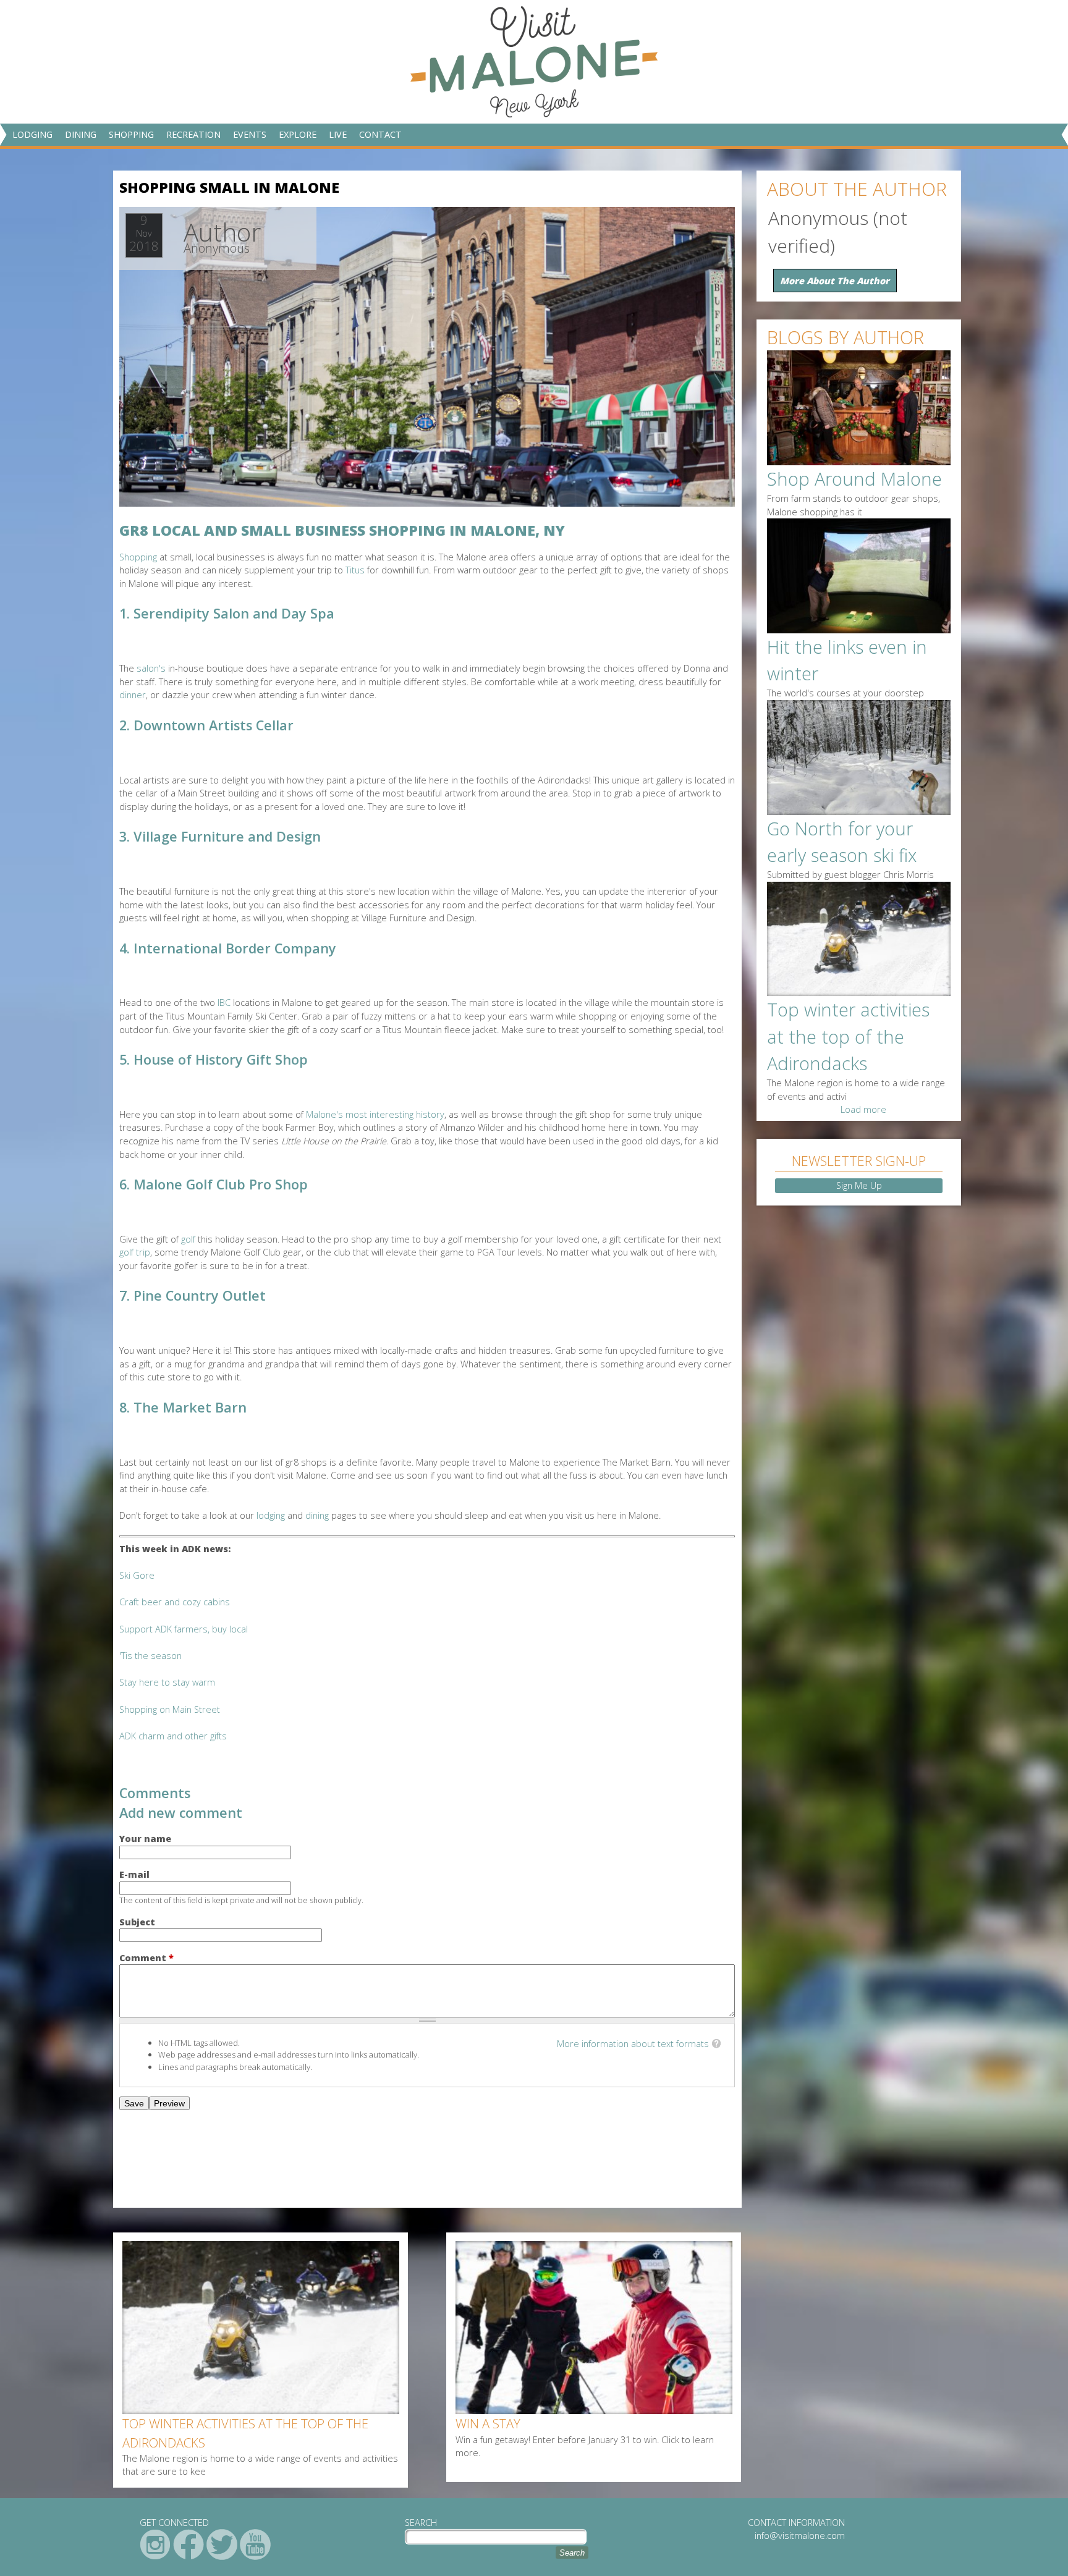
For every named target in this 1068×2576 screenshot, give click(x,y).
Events (250, 134)
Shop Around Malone (854, 479)
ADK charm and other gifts (173, 1736)
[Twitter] (222, 2544)
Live (338, 134)
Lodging (32, 134)
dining (317, 1515)
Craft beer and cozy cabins (175, 1602)
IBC (224, 1003)
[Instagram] (155, 2544)
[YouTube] (255, 2544)
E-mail (134, 1874)
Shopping (131, 134)
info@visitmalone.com (800, 2536)
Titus (355, 570)
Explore (298, 134)
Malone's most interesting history (375, 1114)
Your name (145, 1839)
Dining (81, 134)
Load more (863, 1109)
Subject (137, 1922)
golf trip (135, 1252)
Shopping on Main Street (170, 1709)
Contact (380, 134)
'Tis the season (150, 1656)
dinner (133, 695)
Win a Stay (488, 2423)
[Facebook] (189, 2544)
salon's (151, 668)
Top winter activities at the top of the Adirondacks (245, 2433)
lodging (271, 1515)
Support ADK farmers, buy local (185, 1629)
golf (188, 1239)
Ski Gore (137, 1575)
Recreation (193, 134)
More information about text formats (633, 2044)
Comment (146, 1958)
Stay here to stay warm (167, 1682)
